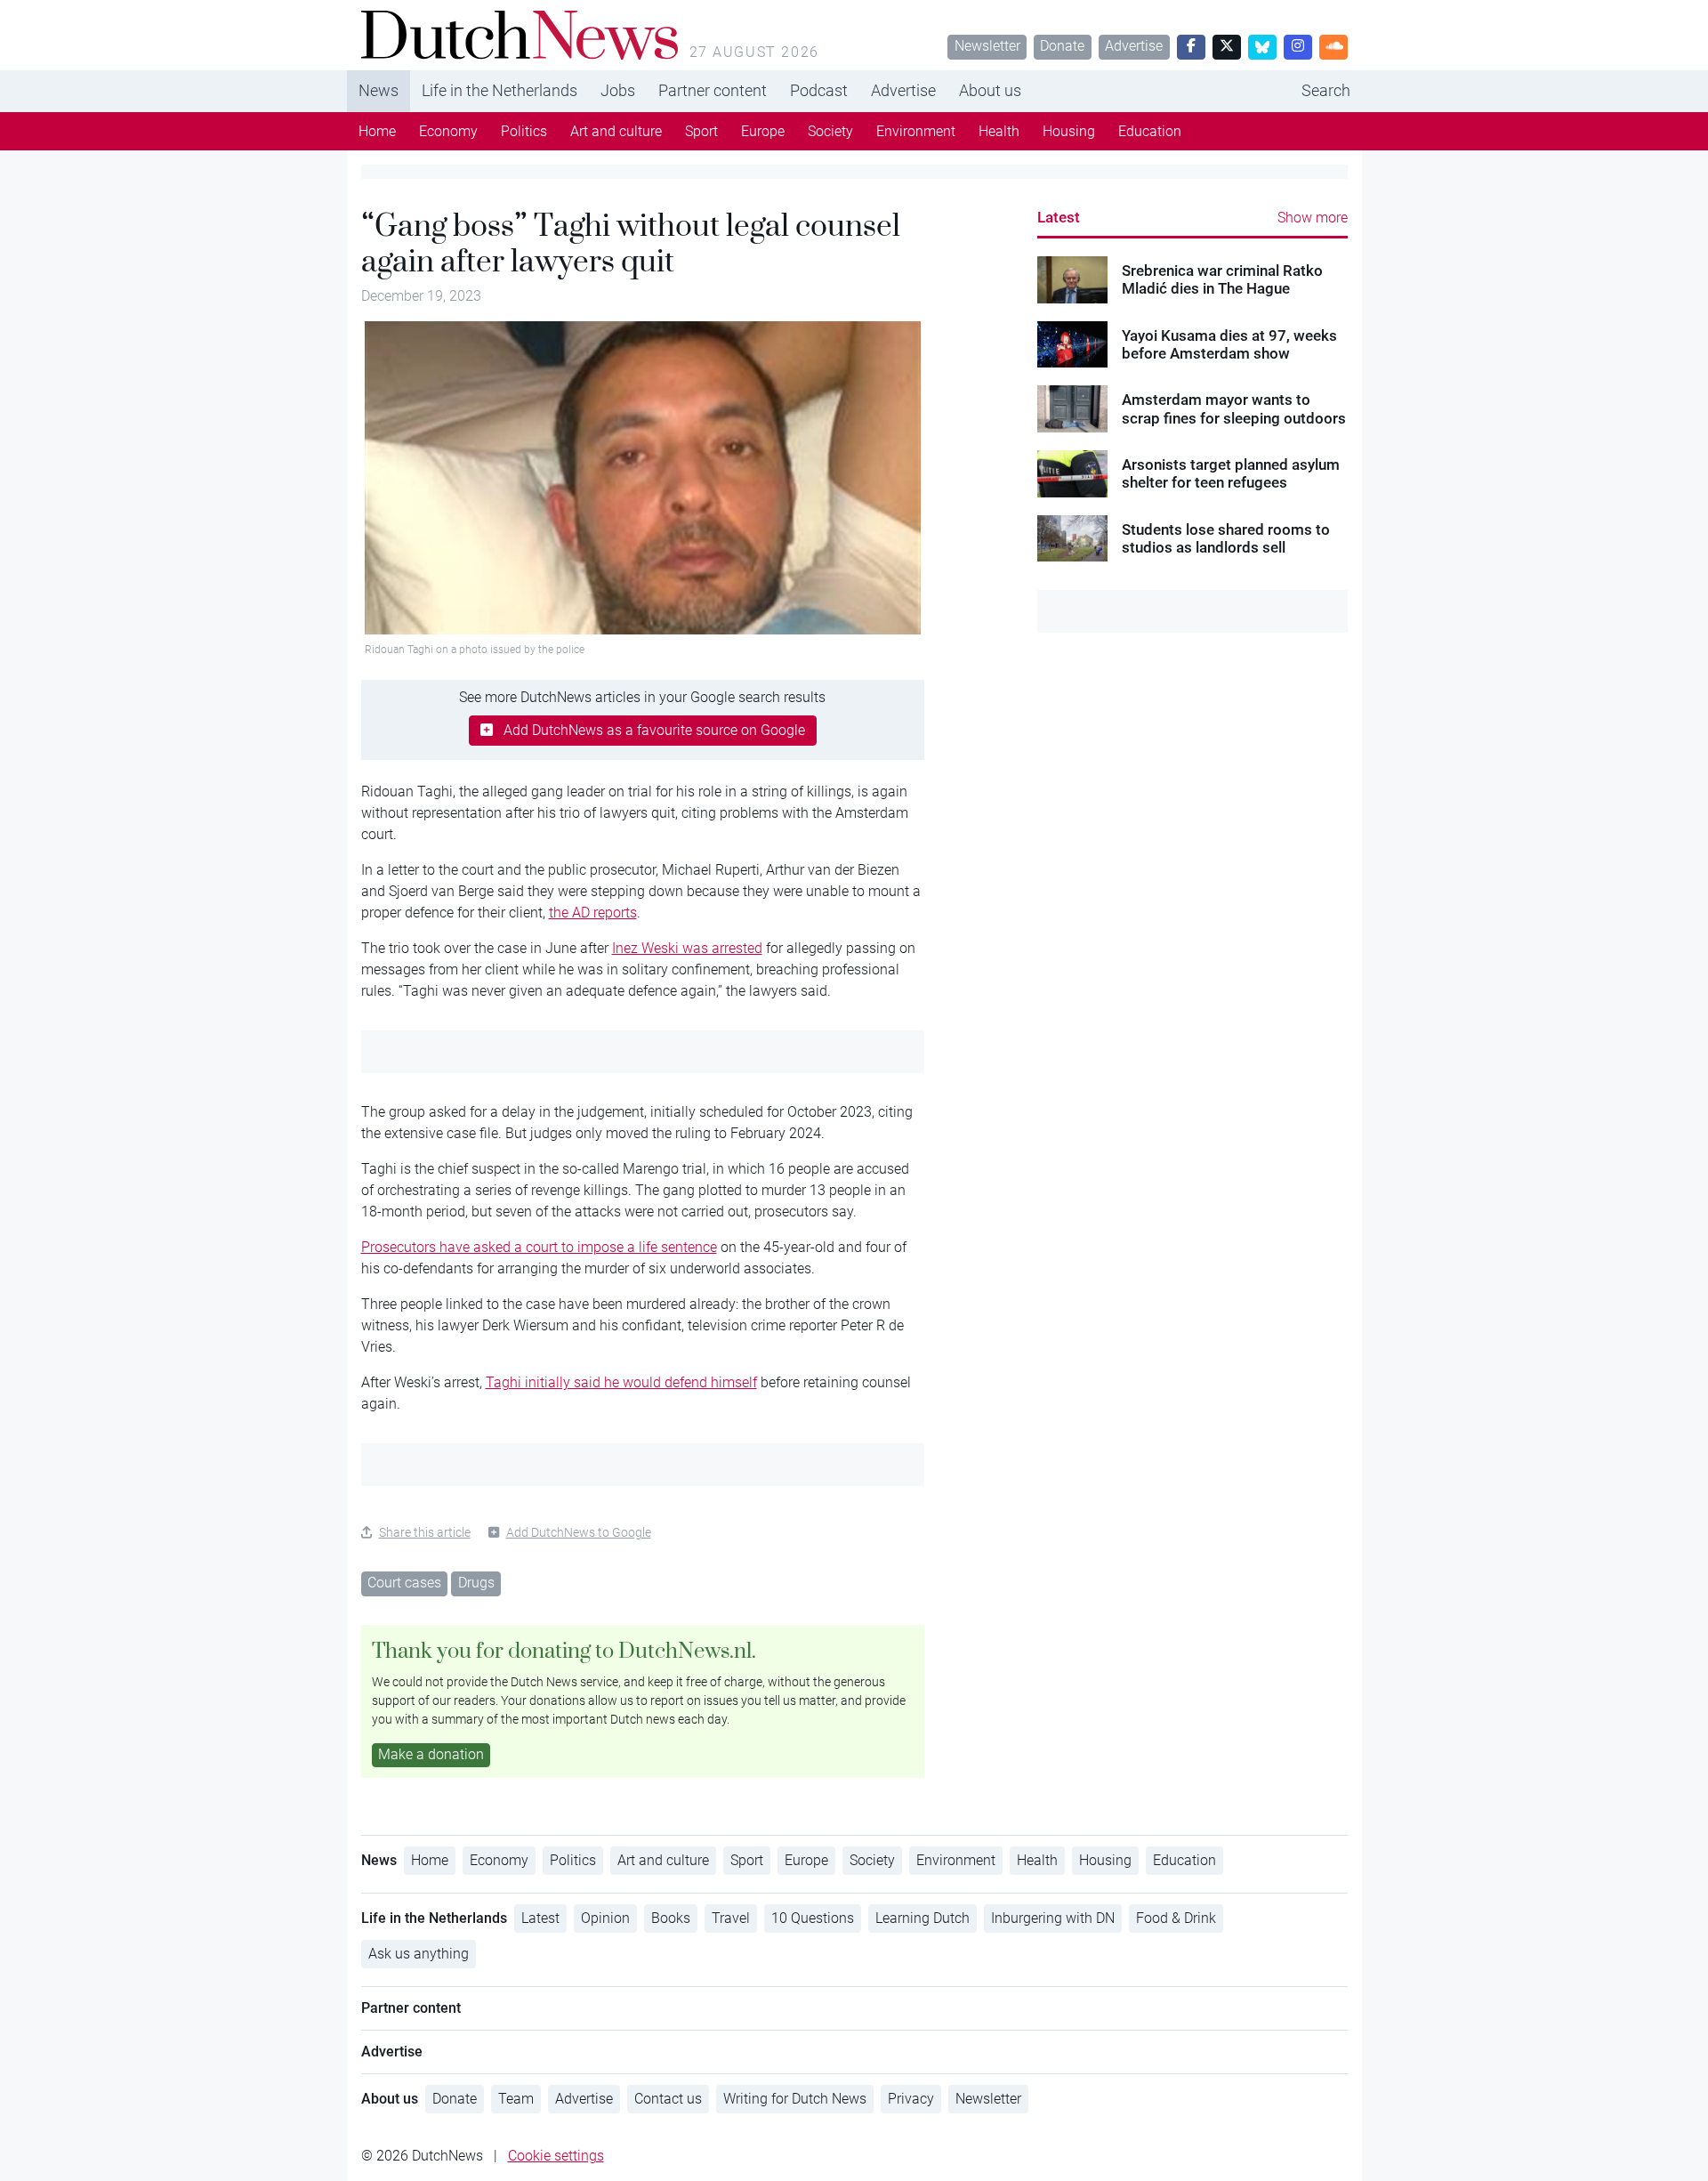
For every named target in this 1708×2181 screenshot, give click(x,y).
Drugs (476, 1583)
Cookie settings (556, 2156)
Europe (763, 131)
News (379, 90)
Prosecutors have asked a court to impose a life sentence (539, 1247)
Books (671, 1918)
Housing (1069, 131)
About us (990, 90)
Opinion (605, 1918)
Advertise (1134, 46)
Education (1150, 131)
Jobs (618, 90)
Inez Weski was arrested (687, 948)
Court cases (404, 1583)
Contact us (668, 2099)
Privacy (911, 2099)
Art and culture (616, 131)
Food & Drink (1176, 1918)
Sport (701, 131)
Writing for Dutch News (795, 2099)
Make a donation (431, 1754)
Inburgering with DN (1053, 1918)
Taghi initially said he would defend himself (621, 1382)
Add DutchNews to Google (579, 1532)
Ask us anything (419, 1954)
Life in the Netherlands (500, 90)
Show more (1313, 218)
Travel (731, 1918)
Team (516, 2099)
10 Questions (813, 1918)
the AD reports (593, 913)
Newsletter (987, 46)
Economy (448, 131)
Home (377, 131)
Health (999, 131)
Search (1326, 90)
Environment (916, 131)
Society (830, 131)
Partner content (713, 90)
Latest (1059, 217)
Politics (524, 131)
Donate (1062, 46)
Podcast (819, 90)
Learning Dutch (922, 1918)
